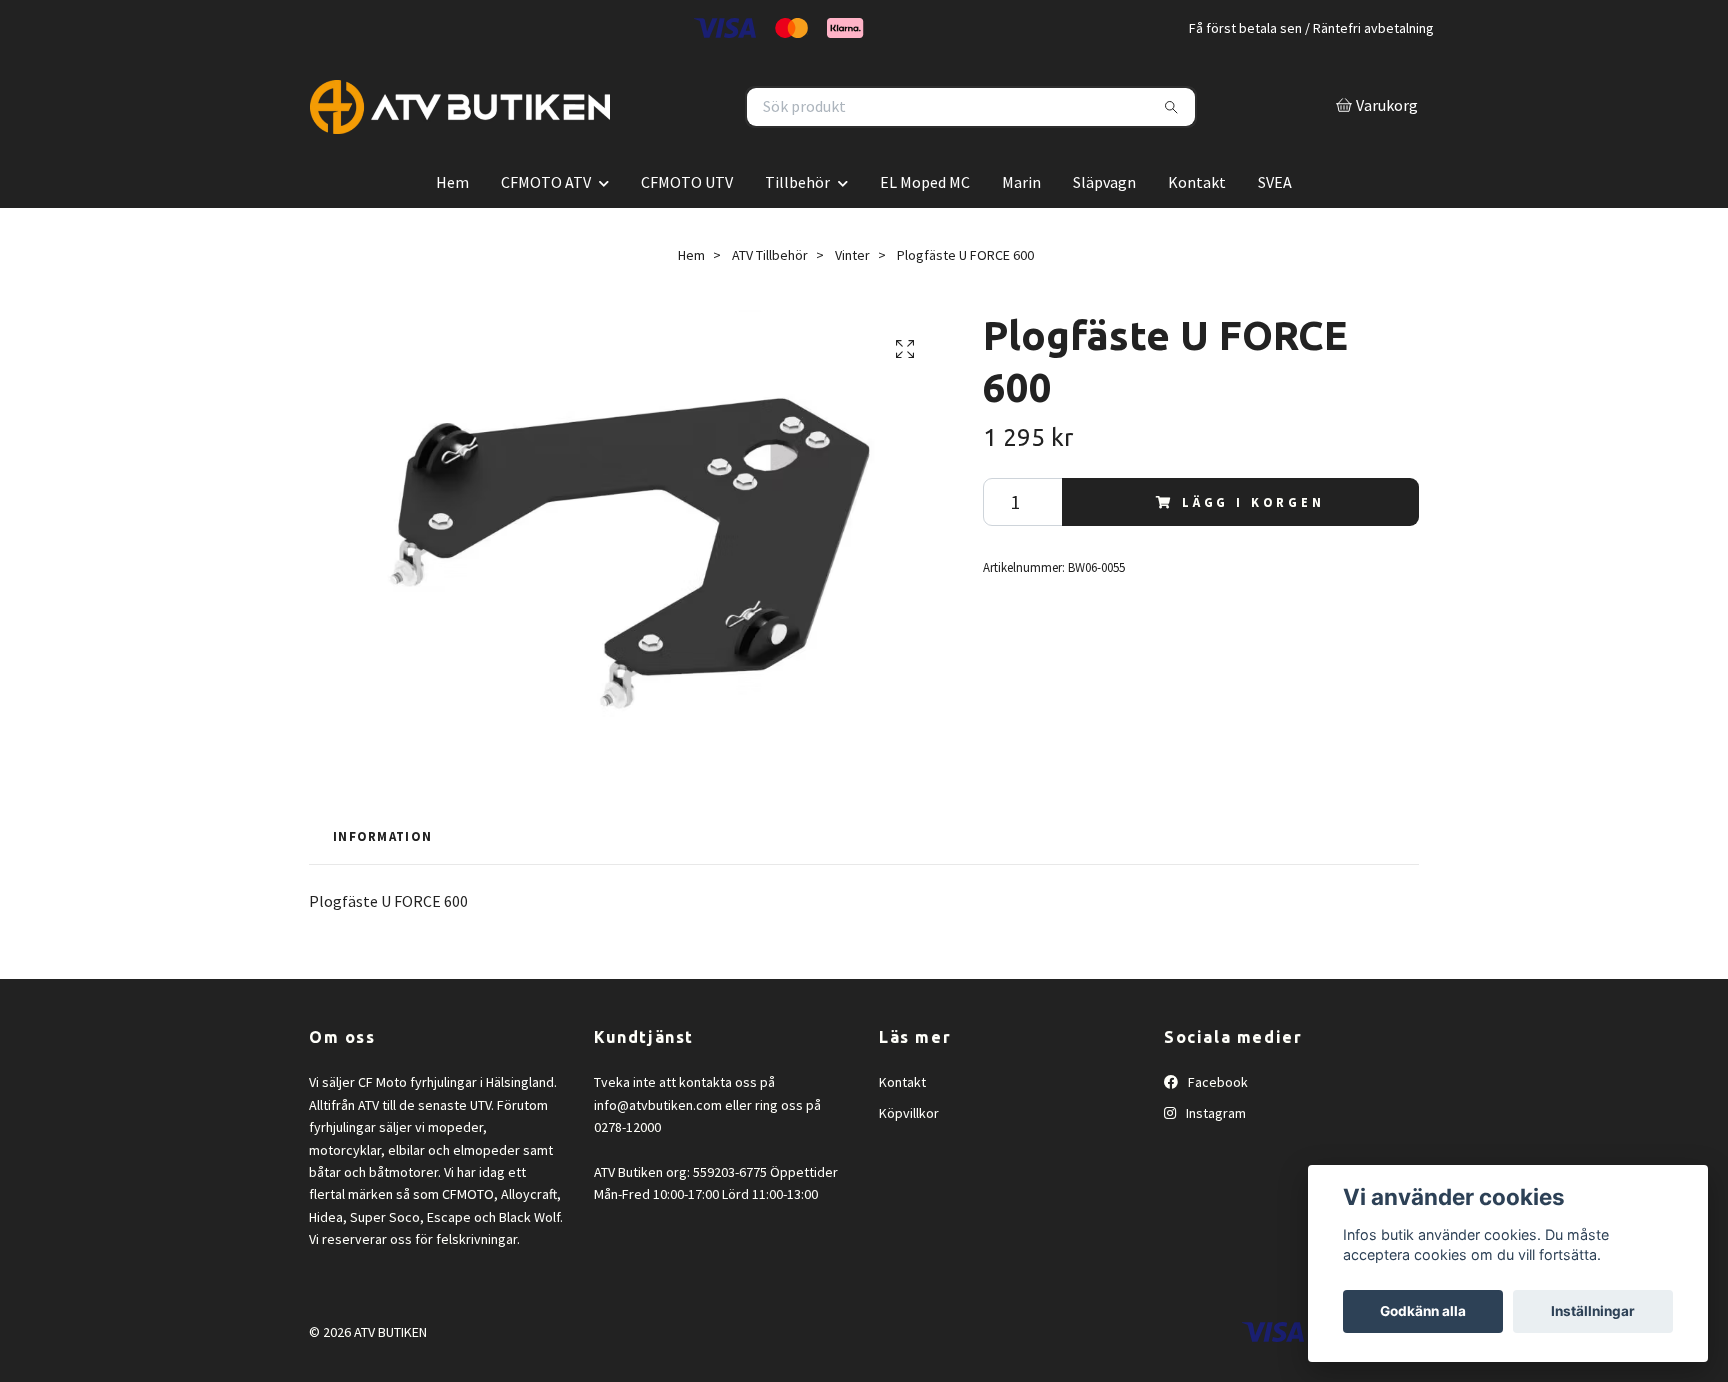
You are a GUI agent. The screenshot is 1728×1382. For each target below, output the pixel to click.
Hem (452, 227)
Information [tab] (382, 882)
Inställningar (1593, 1311)
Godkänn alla (1423, 1311)
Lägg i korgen (1253, 547)
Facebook (1216, 1128)
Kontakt (1197, 227)
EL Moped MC (925, 227)
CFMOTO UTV (687, 227)
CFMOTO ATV (546, 227)
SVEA (1275, 227)
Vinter (852, 300)
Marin (1021, 227)
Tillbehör (797, 227)
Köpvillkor (909, 1158)
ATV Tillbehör (770, 300)
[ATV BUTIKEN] (587, 129)
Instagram (1214, 1158)
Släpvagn (1104, 227)
